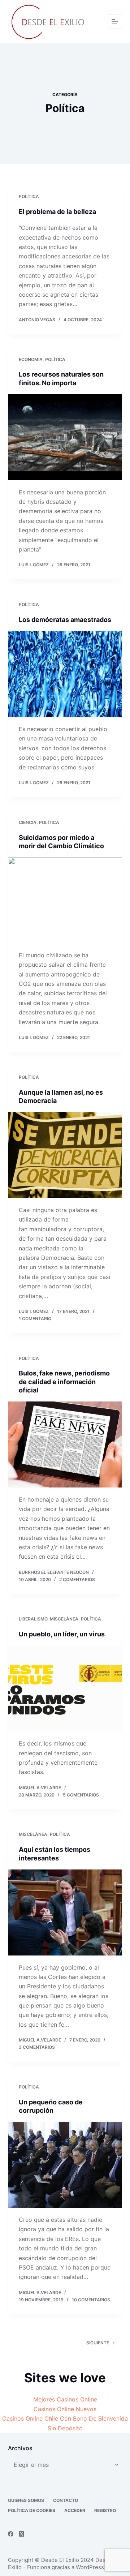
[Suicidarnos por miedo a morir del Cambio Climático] (65, 900)
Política (29, 196)
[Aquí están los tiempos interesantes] (65, 1912)
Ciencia (28, 822)
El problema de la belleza (57, 212)
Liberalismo (33, 1619)
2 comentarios (77, 1579)
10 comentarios (91, 2300)
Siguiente (98, 2343)
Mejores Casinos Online (65, 2399)
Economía (31, 359)
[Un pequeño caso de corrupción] (65, 2165)
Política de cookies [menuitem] (32, 2510)
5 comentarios (81, 1795)
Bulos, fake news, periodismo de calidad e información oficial (64, 1382)
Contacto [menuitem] (66, 2500)
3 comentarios (37, 2047)
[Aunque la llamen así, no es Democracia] (65, 1155)
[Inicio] (115, 22)
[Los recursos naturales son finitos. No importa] (65, 437)
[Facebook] (11, 2534)
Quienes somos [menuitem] (26, 2500)
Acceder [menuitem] (75, 2510)
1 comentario (35, 1319)
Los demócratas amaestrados (65, 620)
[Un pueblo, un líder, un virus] (65, 1689)
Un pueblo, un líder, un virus (62, 1634)
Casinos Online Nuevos (65, 2409)
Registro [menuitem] (105, 2510)
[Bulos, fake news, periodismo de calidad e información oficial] (65, 1444)
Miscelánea (64, 1619)
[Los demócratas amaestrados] (65, 674)
